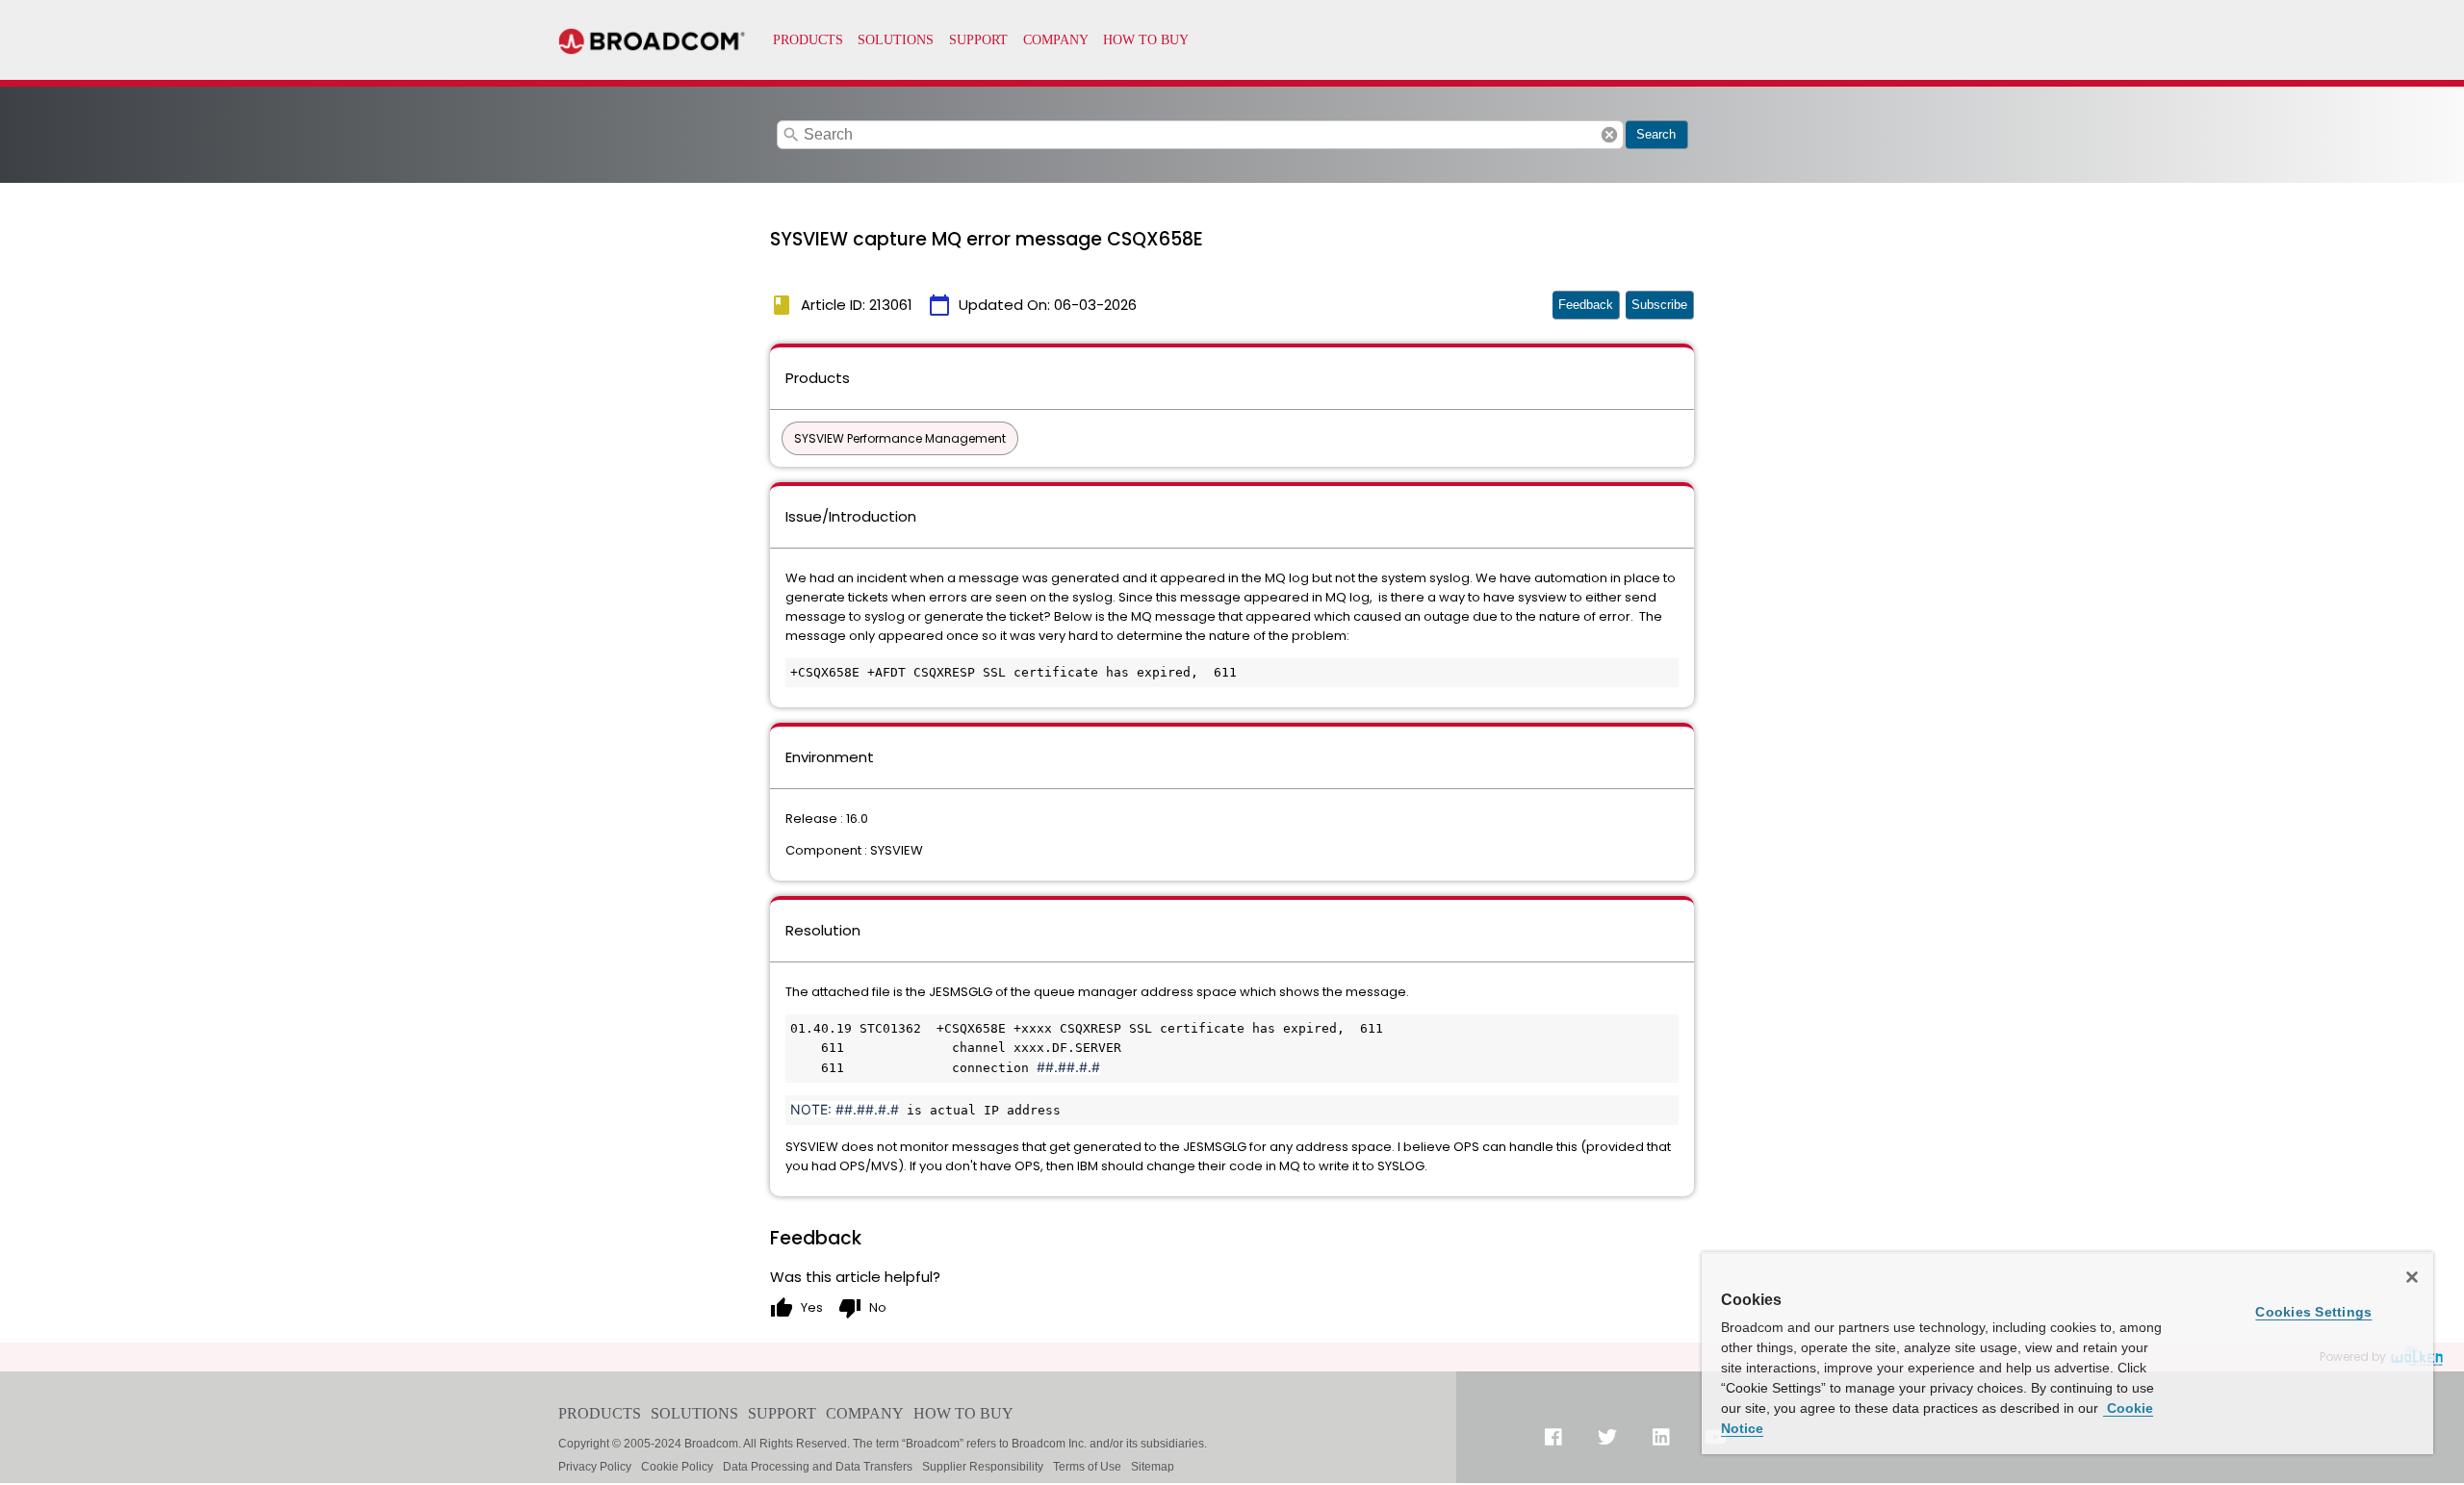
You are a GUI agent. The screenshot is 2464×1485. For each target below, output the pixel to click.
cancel (1609, 135)
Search (1656, 134)
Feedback (1586, 305)
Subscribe (1659, 305)
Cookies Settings (2313, 1312)
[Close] (2412, 1277)
